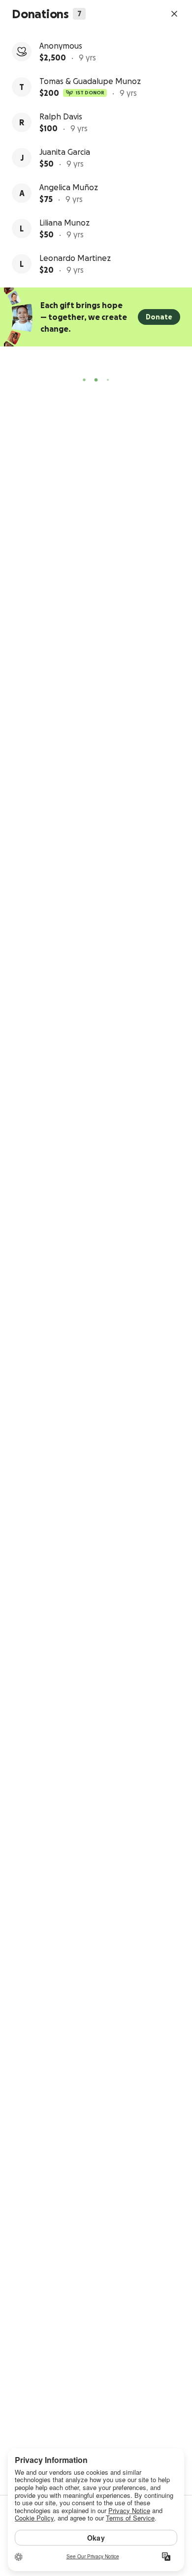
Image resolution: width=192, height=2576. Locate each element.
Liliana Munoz (64, 223)
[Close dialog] (174, 14)
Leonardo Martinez (75, 258)
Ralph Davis (61, 116)
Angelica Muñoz (69, 187)
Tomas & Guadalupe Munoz (90, 81)
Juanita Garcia (65, 152)
